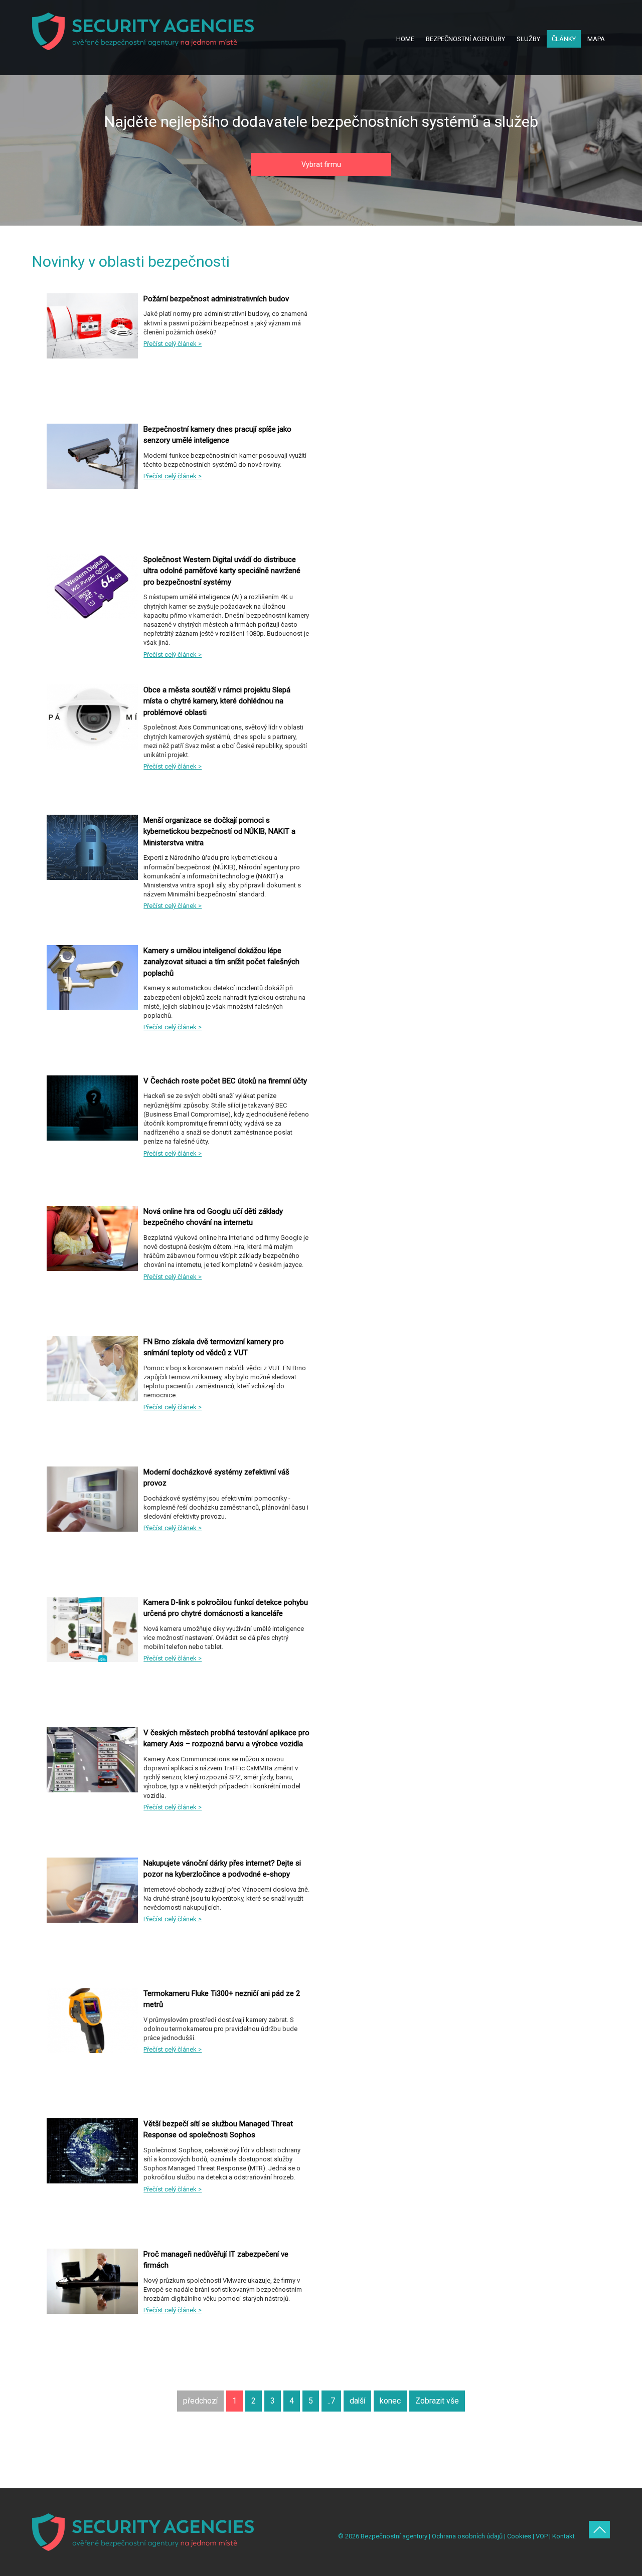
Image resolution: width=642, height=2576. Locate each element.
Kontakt (564, 2536)
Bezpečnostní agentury (465, 39)
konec (390, 2401)
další (357, 2401)
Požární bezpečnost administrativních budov (216, 299)
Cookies (519, 2536)
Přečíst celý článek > (173, 344)
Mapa (596, 39)
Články (564, 39)
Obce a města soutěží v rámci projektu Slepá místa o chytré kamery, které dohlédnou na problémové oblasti (217, 701)
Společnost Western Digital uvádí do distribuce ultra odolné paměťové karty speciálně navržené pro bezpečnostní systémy (222, 571)
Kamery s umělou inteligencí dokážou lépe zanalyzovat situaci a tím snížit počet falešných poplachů (221, 962)
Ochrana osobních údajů (467, 2536)
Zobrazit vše (437, 2401)
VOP (542, 2536)
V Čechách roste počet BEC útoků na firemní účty (225, 1081)
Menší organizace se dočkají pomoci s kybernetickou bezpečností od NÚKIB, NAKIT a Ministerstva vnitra (219, 832)
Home (405, 39)
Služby (528, 39)
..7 (331, 2401)
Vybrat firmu (321, 164)
